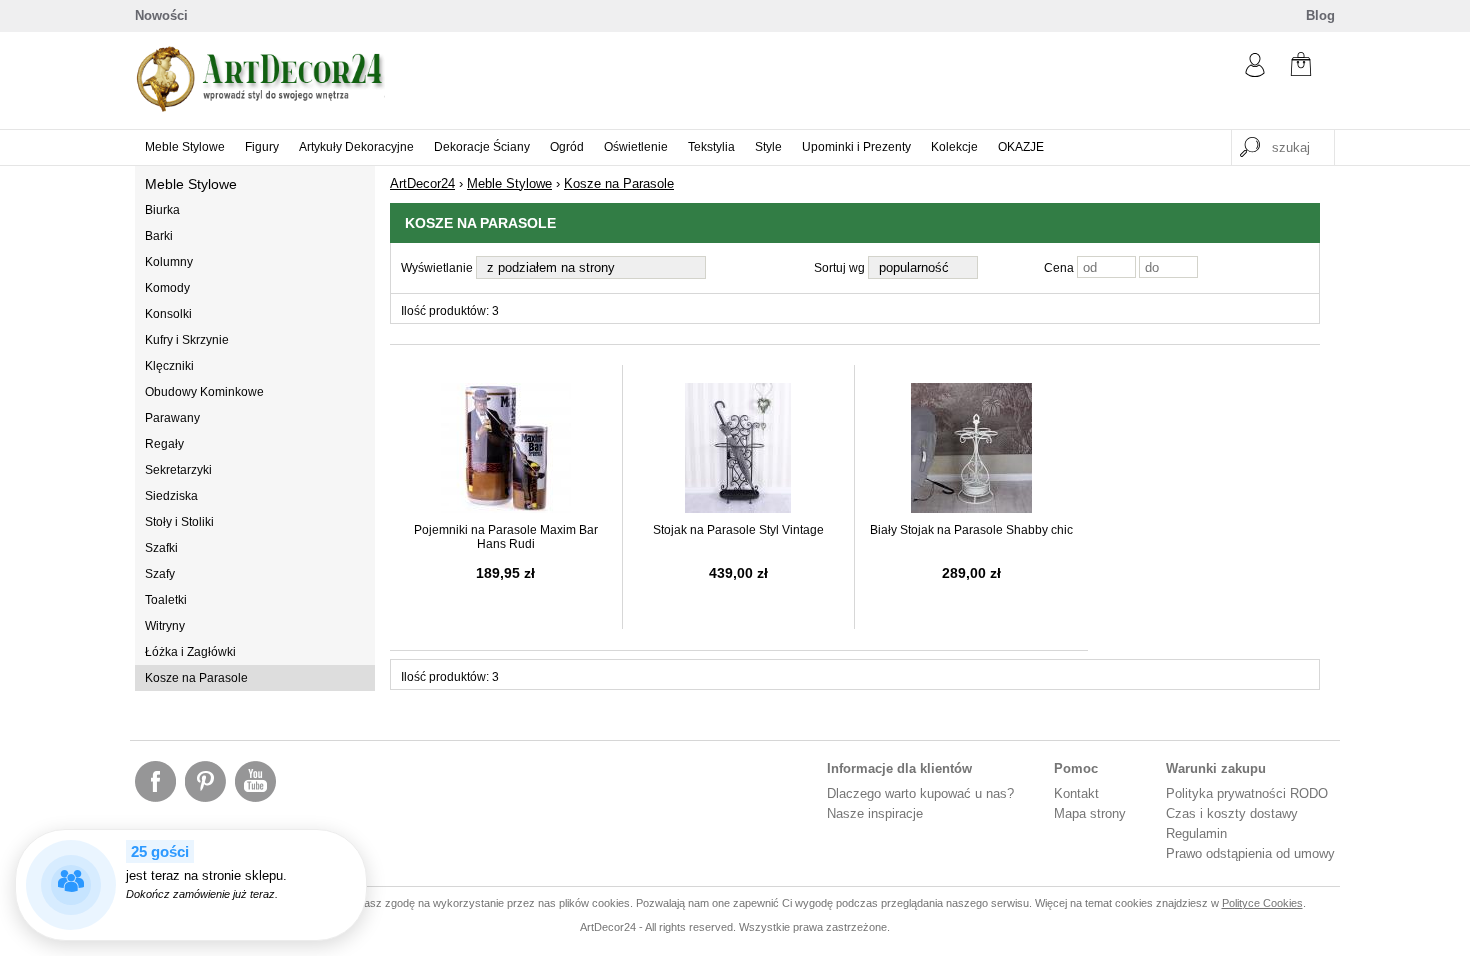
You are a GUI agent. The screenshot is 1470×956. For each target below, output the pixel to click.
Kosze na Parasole (196, 678)
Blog (1320, 15)
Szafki (161, 548)
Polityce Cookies (1262, 903)
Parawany (172, 418)
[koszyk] (1301, 66)
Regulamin (1196, 833)
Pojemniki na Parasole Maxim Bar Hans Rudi (506, 537)
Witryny (165, 626)
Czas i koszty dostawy (1232, 813)
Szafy (160, 574)
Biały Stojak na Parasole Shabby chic (971, 530)
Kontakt (1076, 793)
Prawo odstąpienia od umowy (1250, 853)
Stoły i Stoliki (179, 522)
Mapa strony (1090, 813)
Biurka (162, 210)
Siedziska (171, 496)
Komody (167, 288)
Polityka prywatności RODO (1247, 793)
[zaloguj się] (1255, 72)
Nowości (161, 15)
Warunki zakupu (1216, 768)
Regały (164, 444)
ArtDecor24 (422, 183)
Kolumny (169, 262)
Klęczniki (169, 366)
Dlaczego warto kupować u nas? (920, 793)
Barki (159, 236)
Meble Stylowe (191, 184)
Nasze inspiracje (875, 813)
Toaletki (166, 600)
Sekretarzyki (178, 470)
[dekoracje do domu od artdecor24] (260, 107)
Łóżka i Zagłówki (190, 652)
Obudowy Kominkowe (204, 392)
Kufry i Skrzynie (187, 340)
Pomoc (1076, 768)
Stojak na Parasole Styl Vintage (738, 530)
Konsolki (168, 314)
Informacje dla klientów (899, 768)
